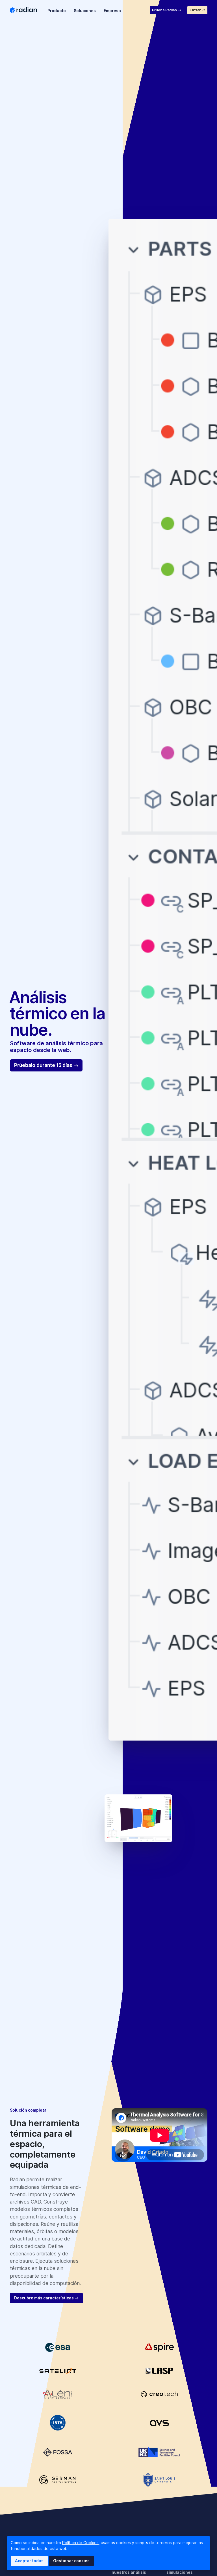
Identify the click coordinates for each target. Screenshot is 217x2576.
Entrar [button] (196, 10)
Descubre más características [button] (44, 2298)
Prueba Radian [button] (165, 10)
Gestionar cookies (71, 2561)
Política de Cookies (80, 2543)
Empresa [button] (112, 11)
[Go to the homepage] (24, 10)
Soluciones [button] (85, 11)
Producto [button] (57, 11)
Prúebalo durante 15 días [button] (44, 1065)
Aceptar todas (29, 2561)
